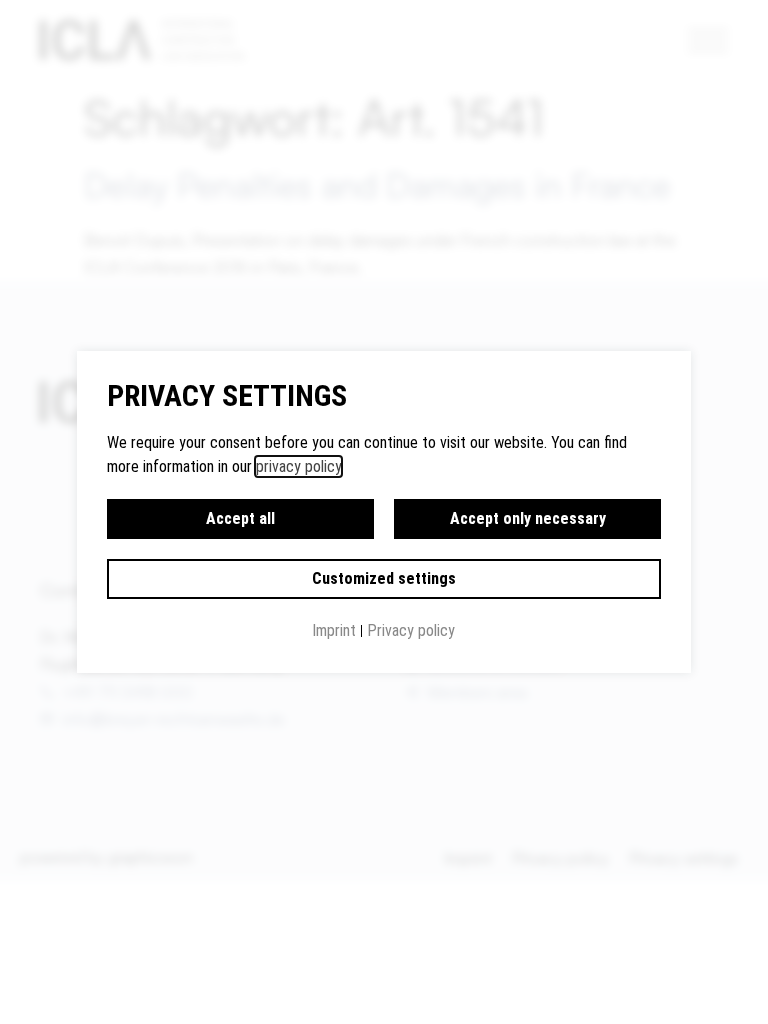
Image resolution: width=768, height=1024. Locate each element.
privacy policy (298, 466)
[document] (384, 512)
